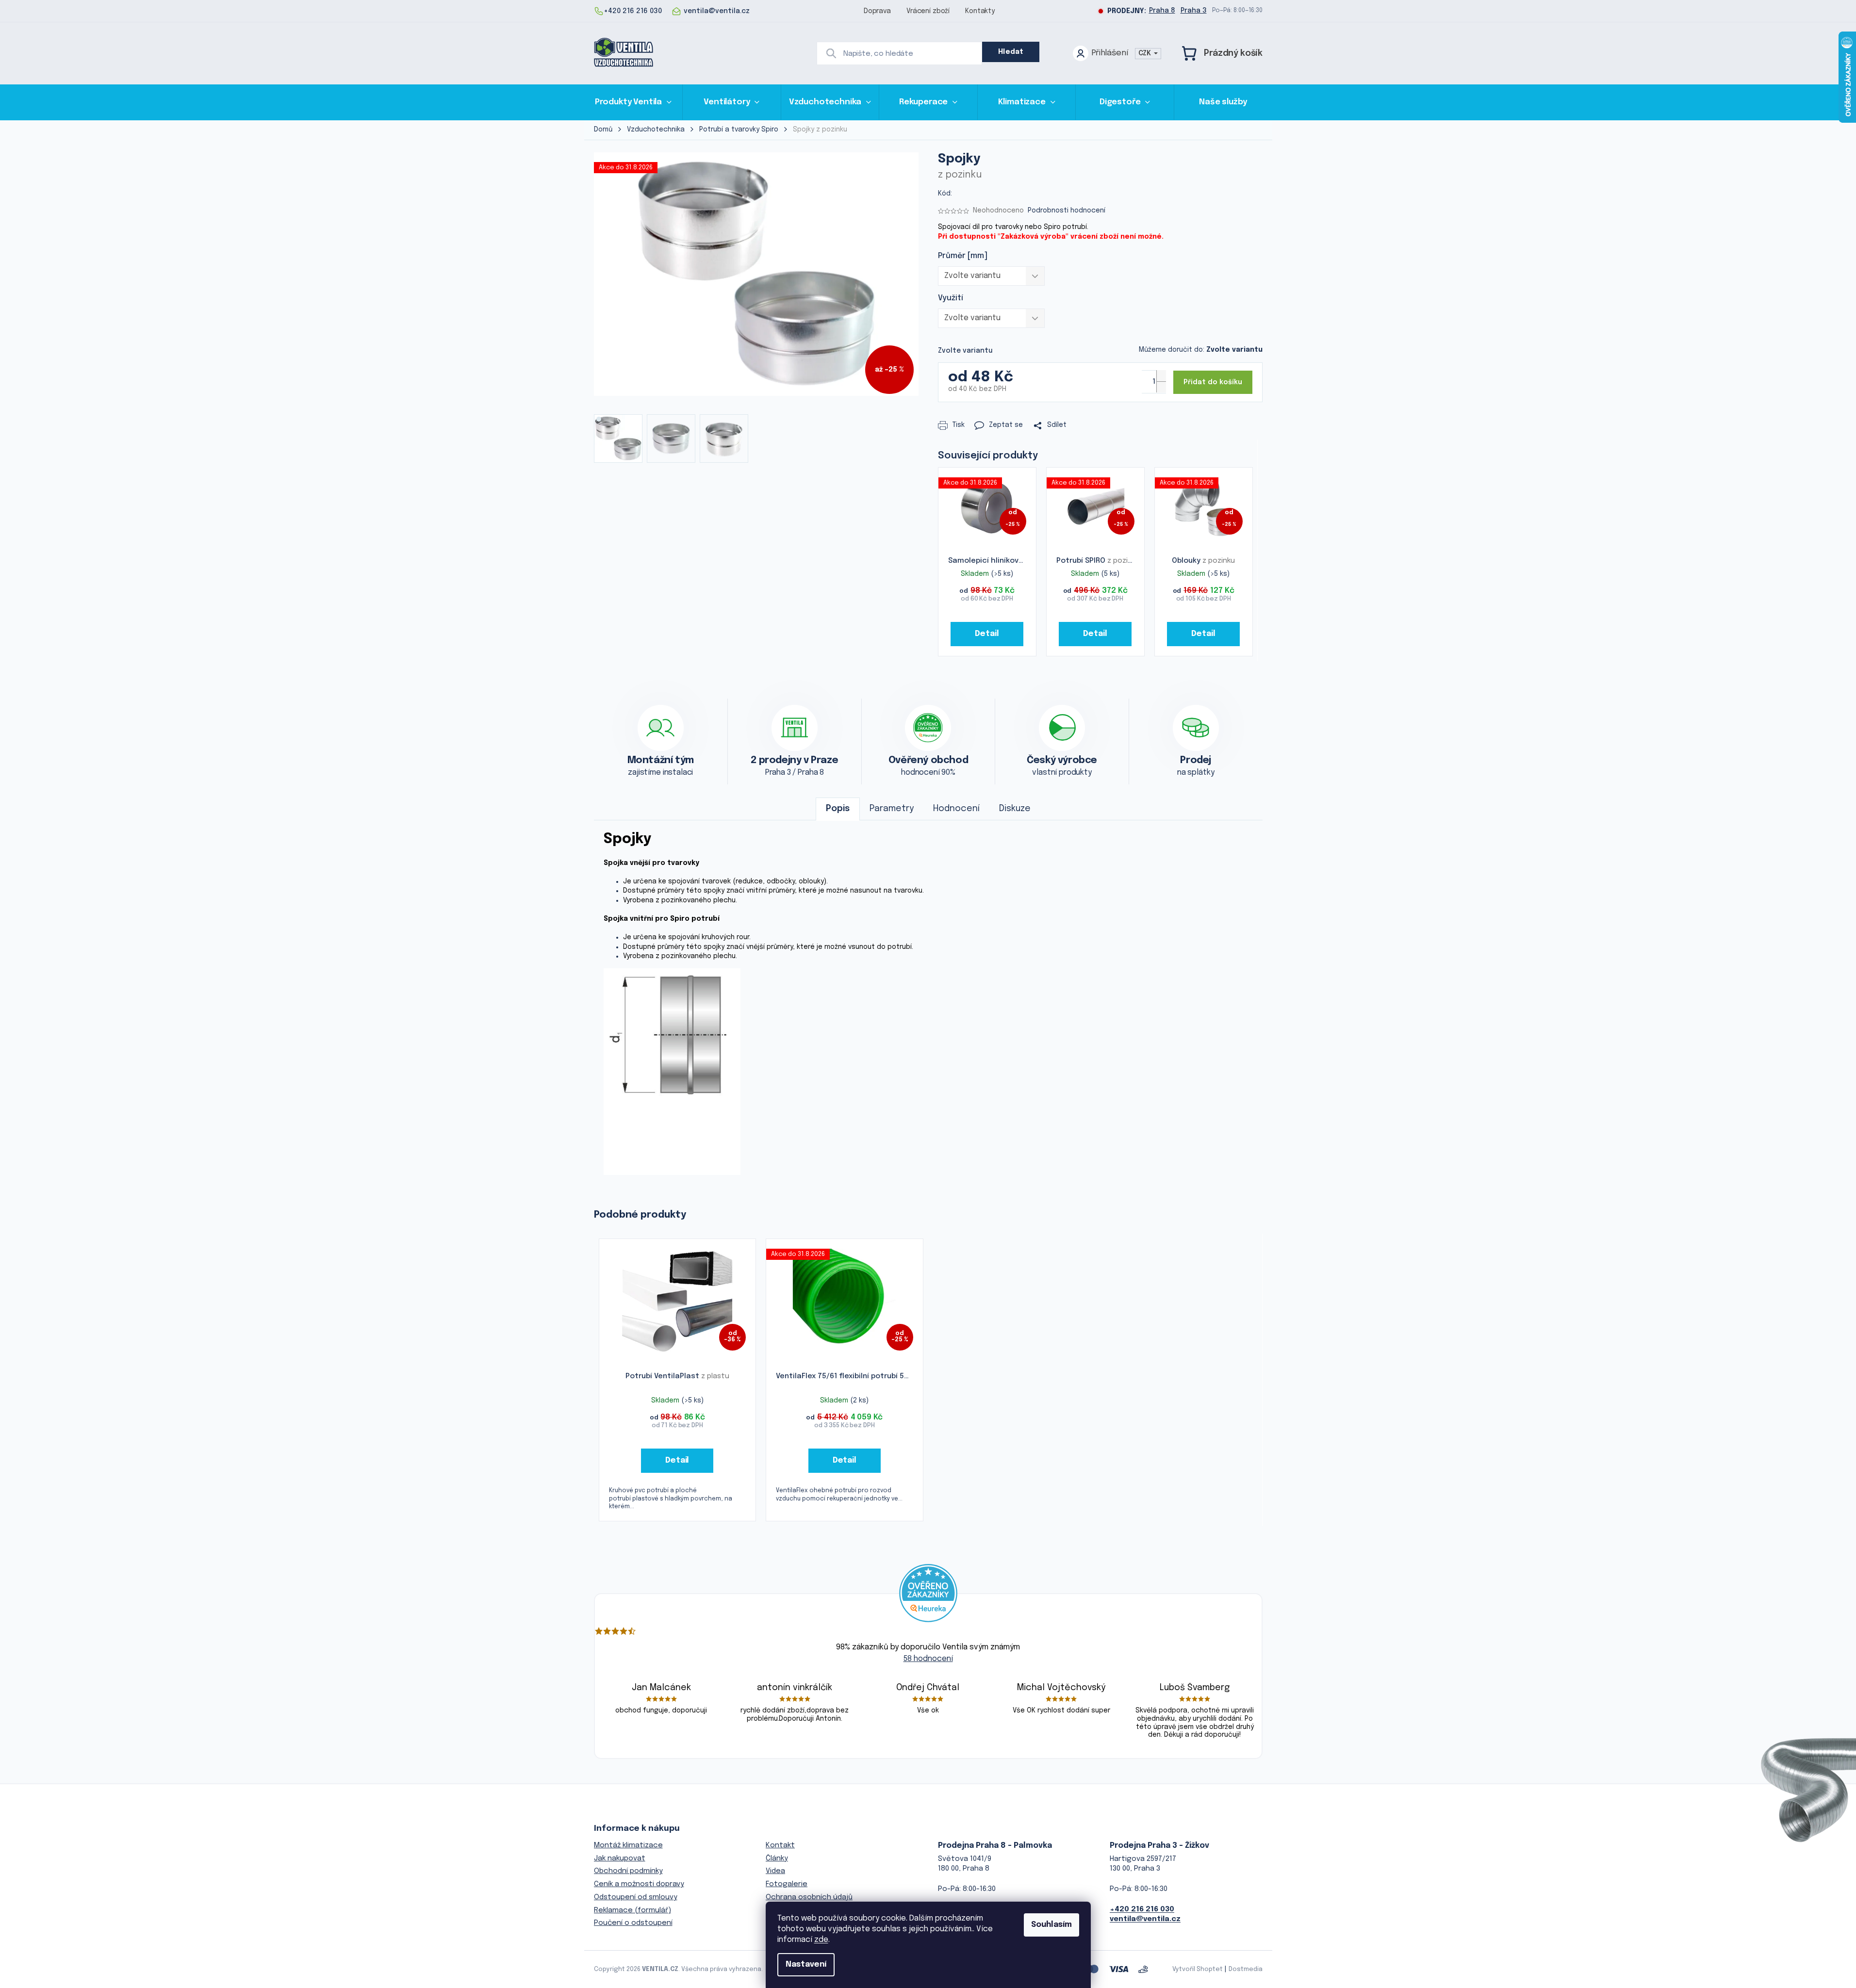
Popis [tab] (838, 809)
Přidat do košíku (1213, 382)
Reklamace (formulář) (632, 1910)
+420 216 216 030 (1142, 1909)
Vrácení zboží (928, 11)
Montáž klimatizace (628, 1845)
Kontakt (780, 1845)
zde (821, 1940)
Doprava (877, 11)
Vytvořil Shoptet (1198, 1969)
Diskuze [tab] (1015, 809)
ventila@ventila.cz (1145, 1919)
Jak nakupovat (620, 1858)
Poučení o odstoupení (633, 1923)
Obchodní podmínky (628, 1871)
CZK (1146, 53)
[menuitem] (633, 102)
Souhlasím (1051, 1925)
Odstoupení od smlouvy (636, 1897)
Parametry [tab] (892, 809)
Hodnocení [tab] (956, 809)
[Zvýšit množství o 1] (1161, 376)
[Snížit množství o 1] (1161, 387)
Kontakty (980, 11)
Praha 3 (1194, 11)
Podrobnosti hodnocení (1067, 211)
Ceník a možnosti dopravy (639, 1884)
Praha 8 (1162, 11)
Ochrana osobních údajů (809, 1897)
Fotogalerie (787, 1884)
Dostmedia (1246, 1969)
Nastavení (806, 1964)
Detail (987, 634)
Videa (775, 1871)
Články (777, 1858)
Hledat (1011, 52)
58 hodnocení (928, 1659)
